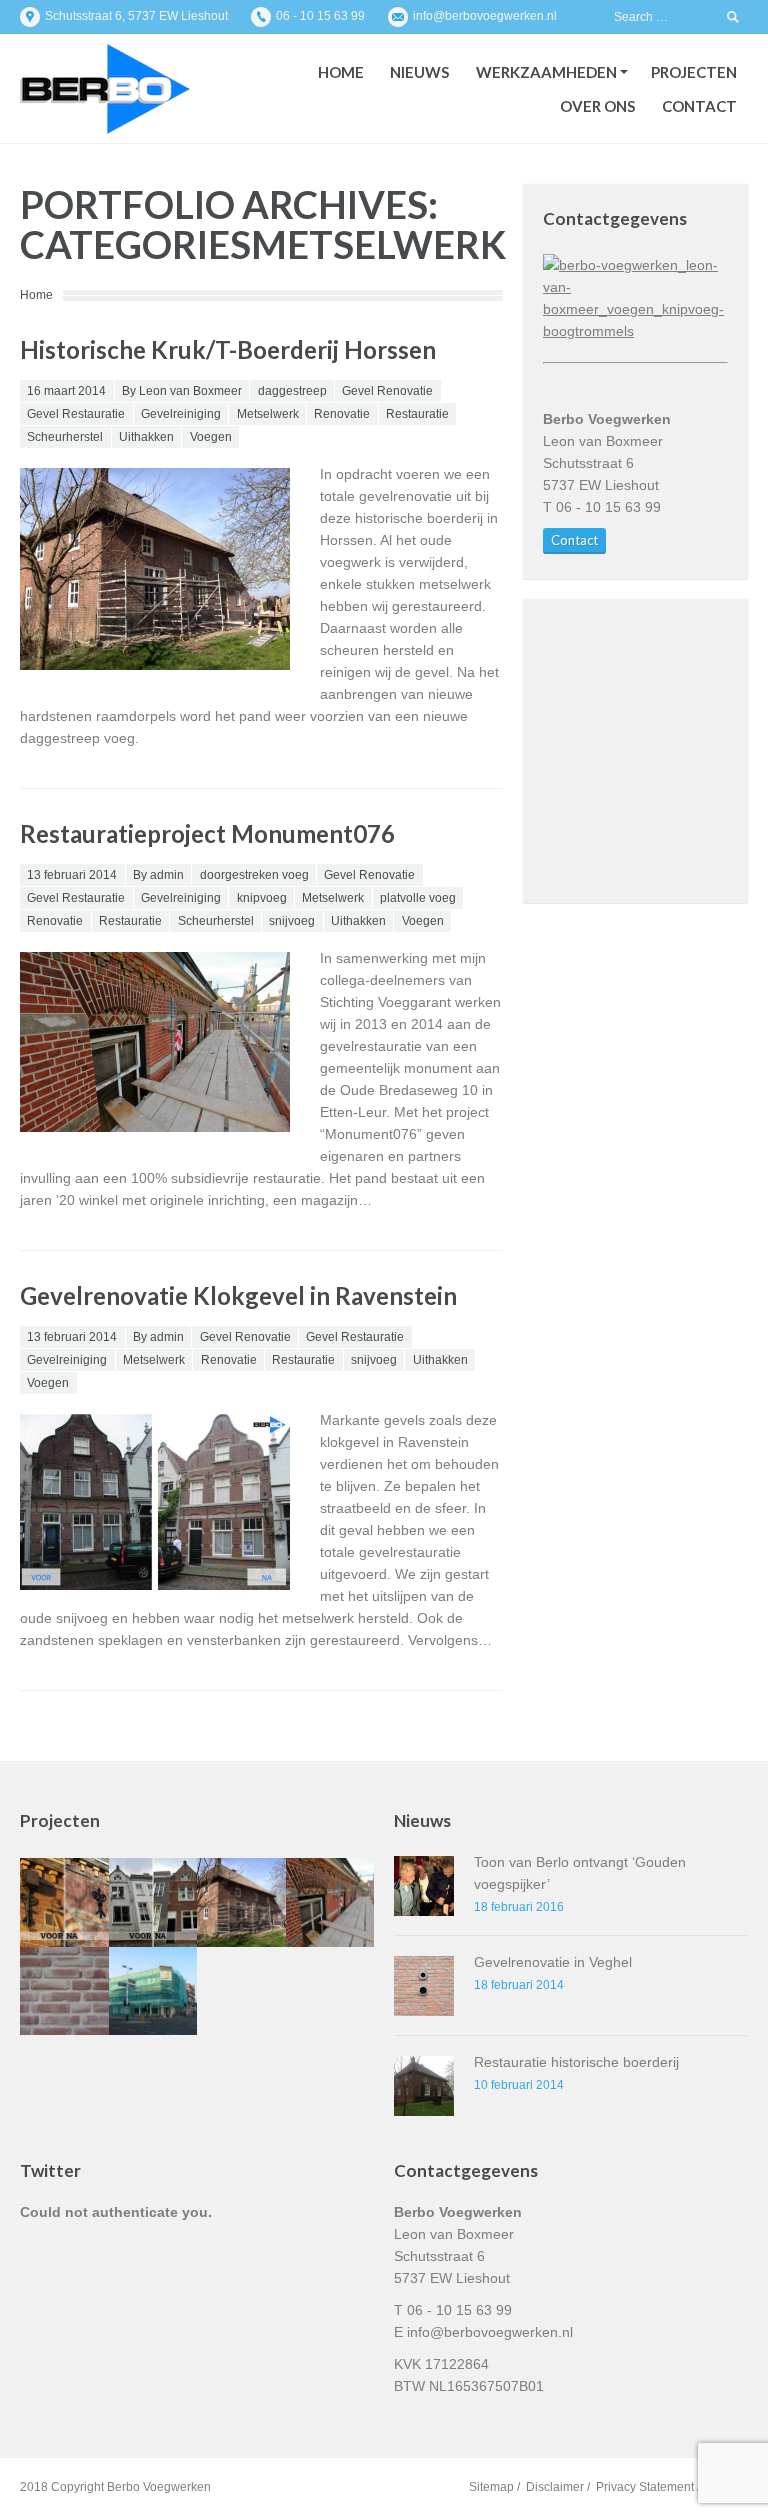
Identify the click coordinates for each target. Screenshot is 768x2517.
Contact (574, 540)
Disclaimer (555, 2487)
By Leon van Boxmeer (182, 391)
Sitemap (491, 2487)
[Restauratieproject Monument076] (330, 1902)
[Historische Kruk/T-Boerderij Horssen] (241, 1902)
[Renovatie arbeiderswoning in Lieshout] (64, 1991)
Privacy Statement (645, 2487)
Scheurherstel (65, 437)
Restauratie (417, 414)
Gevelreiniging (181, 414)
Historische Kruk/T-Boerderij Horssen (228, 349)
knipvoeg (262, 898)
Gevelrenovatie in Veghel (553, 1962)
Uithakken (146, 437)
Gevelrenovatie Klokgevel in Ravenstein (238, 1295)
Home (36, 295)
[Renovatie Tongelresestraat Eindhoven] (64, 1902)
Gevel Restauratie (76, 414)
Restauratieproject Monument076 (207, 833)
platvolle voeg (418, 898)
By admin (158, 875)
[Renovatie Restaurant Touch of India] (153, 1991)
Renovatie (342, 414)
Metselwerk (268, 414)
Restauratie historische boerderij (576, 2062)
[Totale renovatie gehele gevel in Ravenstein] (153, 1902)
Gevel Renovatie (387, 391)
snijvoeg (292, 921)
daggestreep (292, 391)
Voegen (211, 437)
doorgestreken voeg (254, 875)
